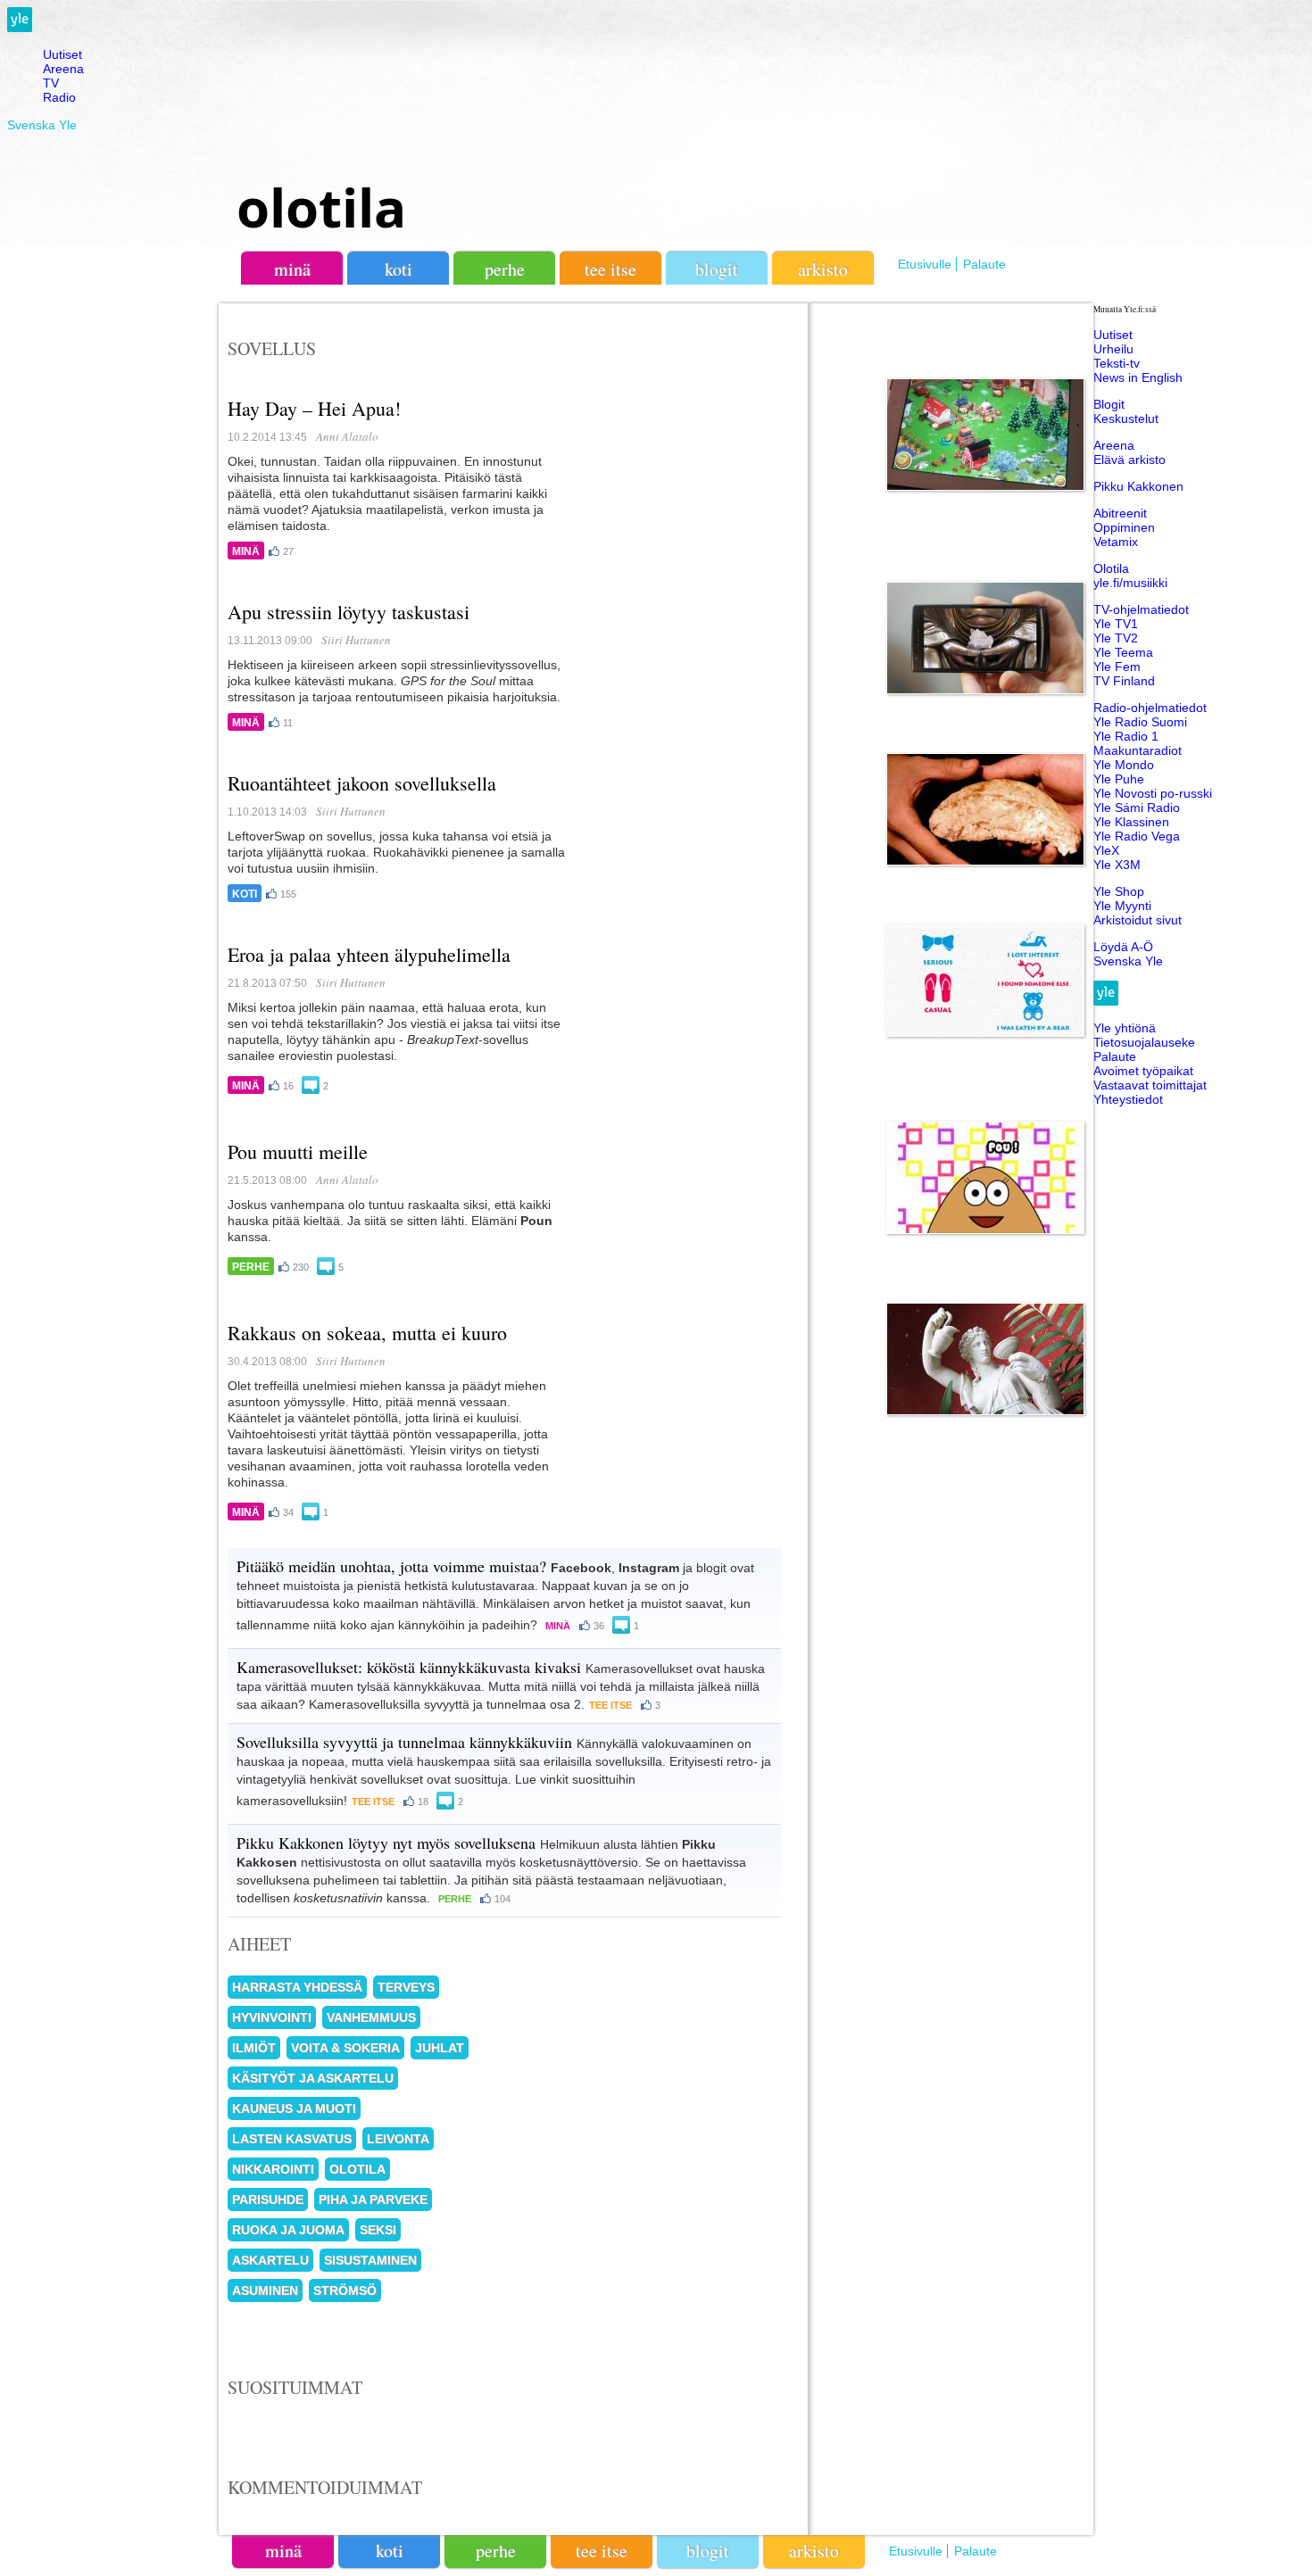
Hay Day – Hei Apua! (314, 408)
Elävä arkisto (1129, 460)
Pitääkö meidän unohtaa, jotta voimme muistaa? (391, 1566)
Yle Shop (1119, 891)
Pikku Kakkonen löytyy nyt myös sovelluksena (386, 1843)
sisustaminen (370, 2260)
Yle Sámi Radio (1137, 808)
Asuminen (265, 2290)
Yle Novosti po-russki (1153, 793)
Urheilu (1113, 349)
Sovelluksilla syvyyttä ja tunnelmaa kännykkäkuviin (404, 1742)
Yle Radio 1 (1126, 736)
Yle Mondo (1124, 765)
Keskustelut (1126, 418)
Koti (245, 894)
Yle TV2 (1116, 638)
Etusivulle (925, 264)
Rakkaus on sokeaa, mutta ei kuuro (367, 1333)
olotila (321, 207)
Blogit (717, 269)
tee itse (610, 269)
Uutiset (62, 54)
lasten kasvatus (292, 2139)
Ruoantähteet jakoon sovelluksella (362, 783)
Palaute (984, 264)
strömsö (345, 2290)
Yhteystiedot (1128, 1099)
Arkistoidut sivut (1138, 920)
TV (51, 83)
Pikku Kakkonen (1138, 486)
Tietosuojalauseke (1144, 1042)
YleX (1106, 850)
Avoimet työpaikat (1143, 1071)
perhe (505, 269)
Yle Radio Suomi (1140, 722)
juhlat (440, 2048)
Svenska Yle (42, 125)
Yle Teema (1123, 652)
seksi (378, 2230)
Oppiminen (1124, 527)
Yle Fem (1117, 667)
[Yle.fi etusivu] (20, 28)
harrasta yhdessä (297, 1987)
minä (292, 269)
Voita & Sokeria (345, 2048)
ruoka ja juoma (288, 2230)
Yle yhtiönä (1125, 1028)
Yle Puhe (1119, 779)
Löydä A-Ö (1123, 947)
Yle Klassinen (1131, 822)
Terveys (406, 1987)
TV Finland (1124, 681)
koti (399, 269)
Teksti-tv (1117, 363)
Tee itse (610, 1705)
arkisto (823, 269)
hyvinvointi (272, 2017)
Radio (59, 97)
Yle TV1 (1116, 624)
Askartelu (270, 2260)
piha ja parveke (373, 2199)
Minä (246, 551)
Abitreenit (1120, 513)
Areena (63, 69)
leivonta (398, 2139)
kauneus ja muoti (294, 2108)
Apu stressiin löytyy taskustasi (349, 612)
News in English (1138, 377)
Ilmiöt (254, 2048)
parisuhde (268, 2199)
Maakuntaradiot (1138, 750)
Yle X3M (1117, 865)
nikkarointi (273, 2169)
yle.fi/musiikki (1130, 583)
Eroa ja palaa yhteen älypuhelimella (369, 954)
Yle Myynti (1122, 906)
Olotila (1111, 568)
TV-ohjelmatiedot (1141, 609)
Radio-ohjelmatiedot (1150, 708)
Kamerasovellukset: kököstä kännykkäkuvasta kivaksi (409, 1667)
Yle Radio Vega (1137, 836)
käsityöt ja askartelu (313, 2078)
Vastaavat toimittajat (1150, 1085)
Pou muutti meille (298, 1151)
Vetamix (1116, 542)
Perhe (251, 1267)
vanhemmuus (371, 2017)
